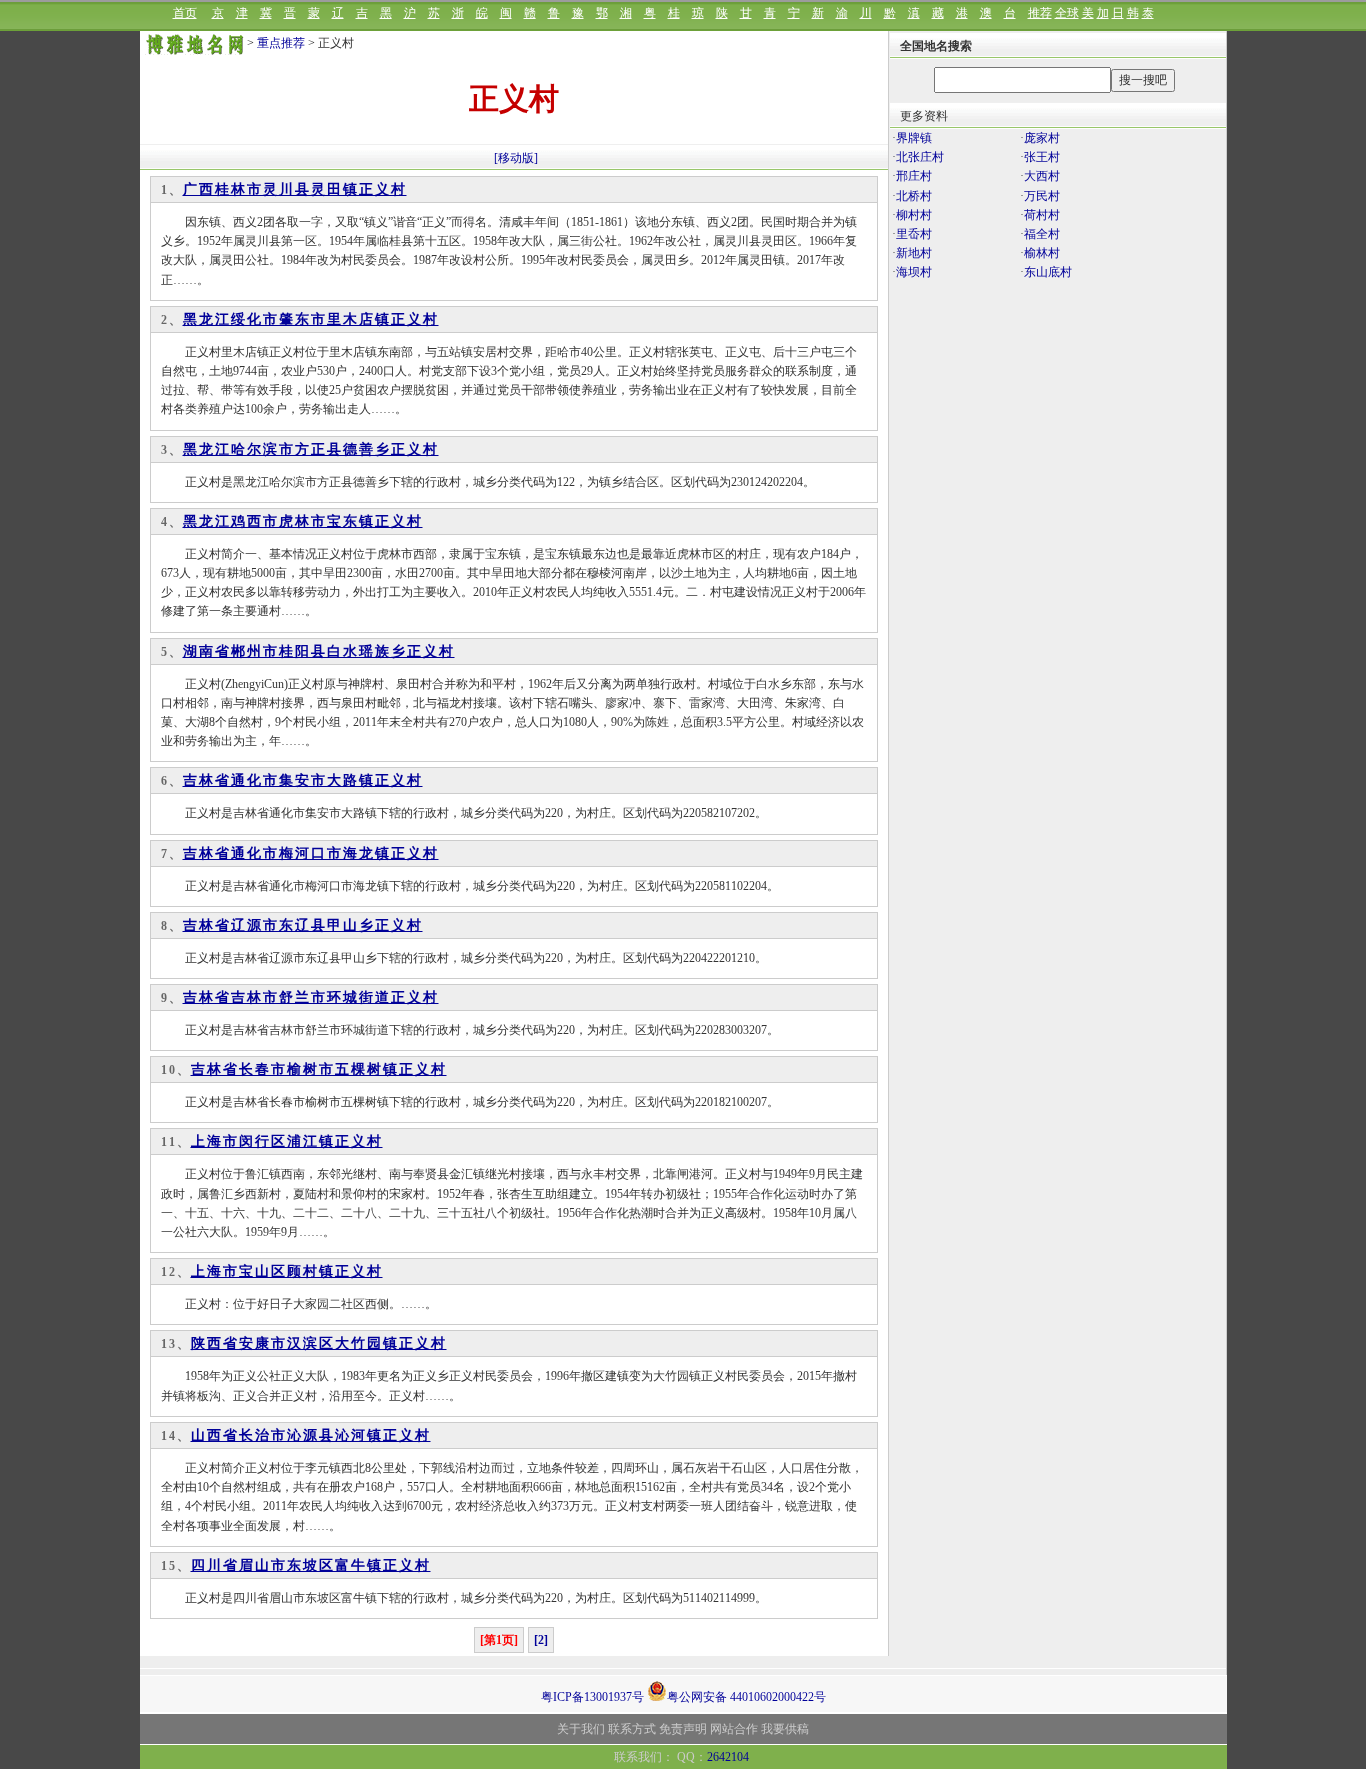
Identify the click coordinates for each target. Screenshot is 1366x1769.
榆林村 (1042, 253)
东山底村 (1048, 272)
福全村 (1042, 234)
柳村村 (914, 215)
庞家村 (1042, 138)
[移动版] (516, 158)
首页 (185, 13)
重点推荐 (281, 43)
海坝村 (914, 272)
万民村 (1042, 196)
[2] (541, 1640)
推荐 (1040, 13)
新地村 (914, 253)
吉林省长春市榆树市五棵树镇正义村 (319, 1069)
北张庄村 (920, 157)
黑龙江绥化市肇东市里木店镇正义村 (311, 319)
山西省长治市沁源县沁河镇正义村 (311, 1435)
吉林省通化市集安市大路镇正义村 (303, 780)
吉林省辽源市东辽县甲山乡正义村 (303, 925)
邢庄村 (914, 176)
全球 (1067, 13)
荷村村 (1042, 215)
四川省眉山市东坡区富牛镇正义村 (311, 1565)
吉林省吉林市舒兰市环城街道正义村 (311, 997)
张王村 (1042, 157)
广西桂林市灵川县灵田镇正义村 (295, 189)
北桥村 (914, 196)
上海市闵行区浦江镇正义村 (287, 1141)
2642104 (728, 1757)
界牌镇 (914, 138)
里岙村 (914, 234)
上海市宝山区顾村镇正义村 (287, 1271)
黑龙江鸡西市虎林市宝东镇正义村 (303, 521)
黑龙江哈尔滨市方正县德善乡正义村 (311, 449)
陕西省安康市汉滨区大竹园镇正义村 (319, 1343)
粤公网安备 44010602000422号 (746, 1695)
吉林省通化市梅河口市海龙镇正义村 (311, 853)
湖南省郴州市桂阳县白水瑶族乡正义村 (319, 651)
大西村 (1042, 176)
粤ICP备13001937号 (592, 1697)
